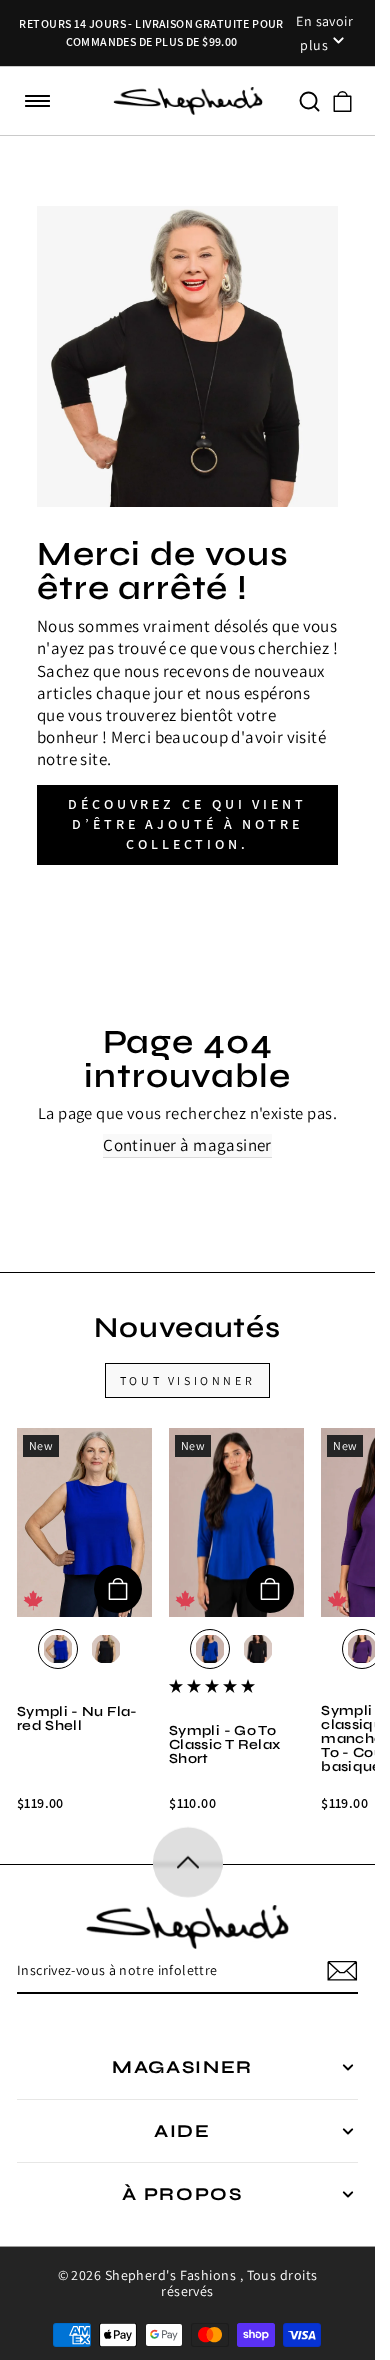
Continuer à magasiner (187, 1145)
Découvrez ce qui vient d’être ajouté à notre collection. (187, 824)
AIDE (182, 2131)
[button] (38, 101)
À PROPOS (182, 2194)
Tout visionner (187, 1380)
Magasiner (182, 2067)
